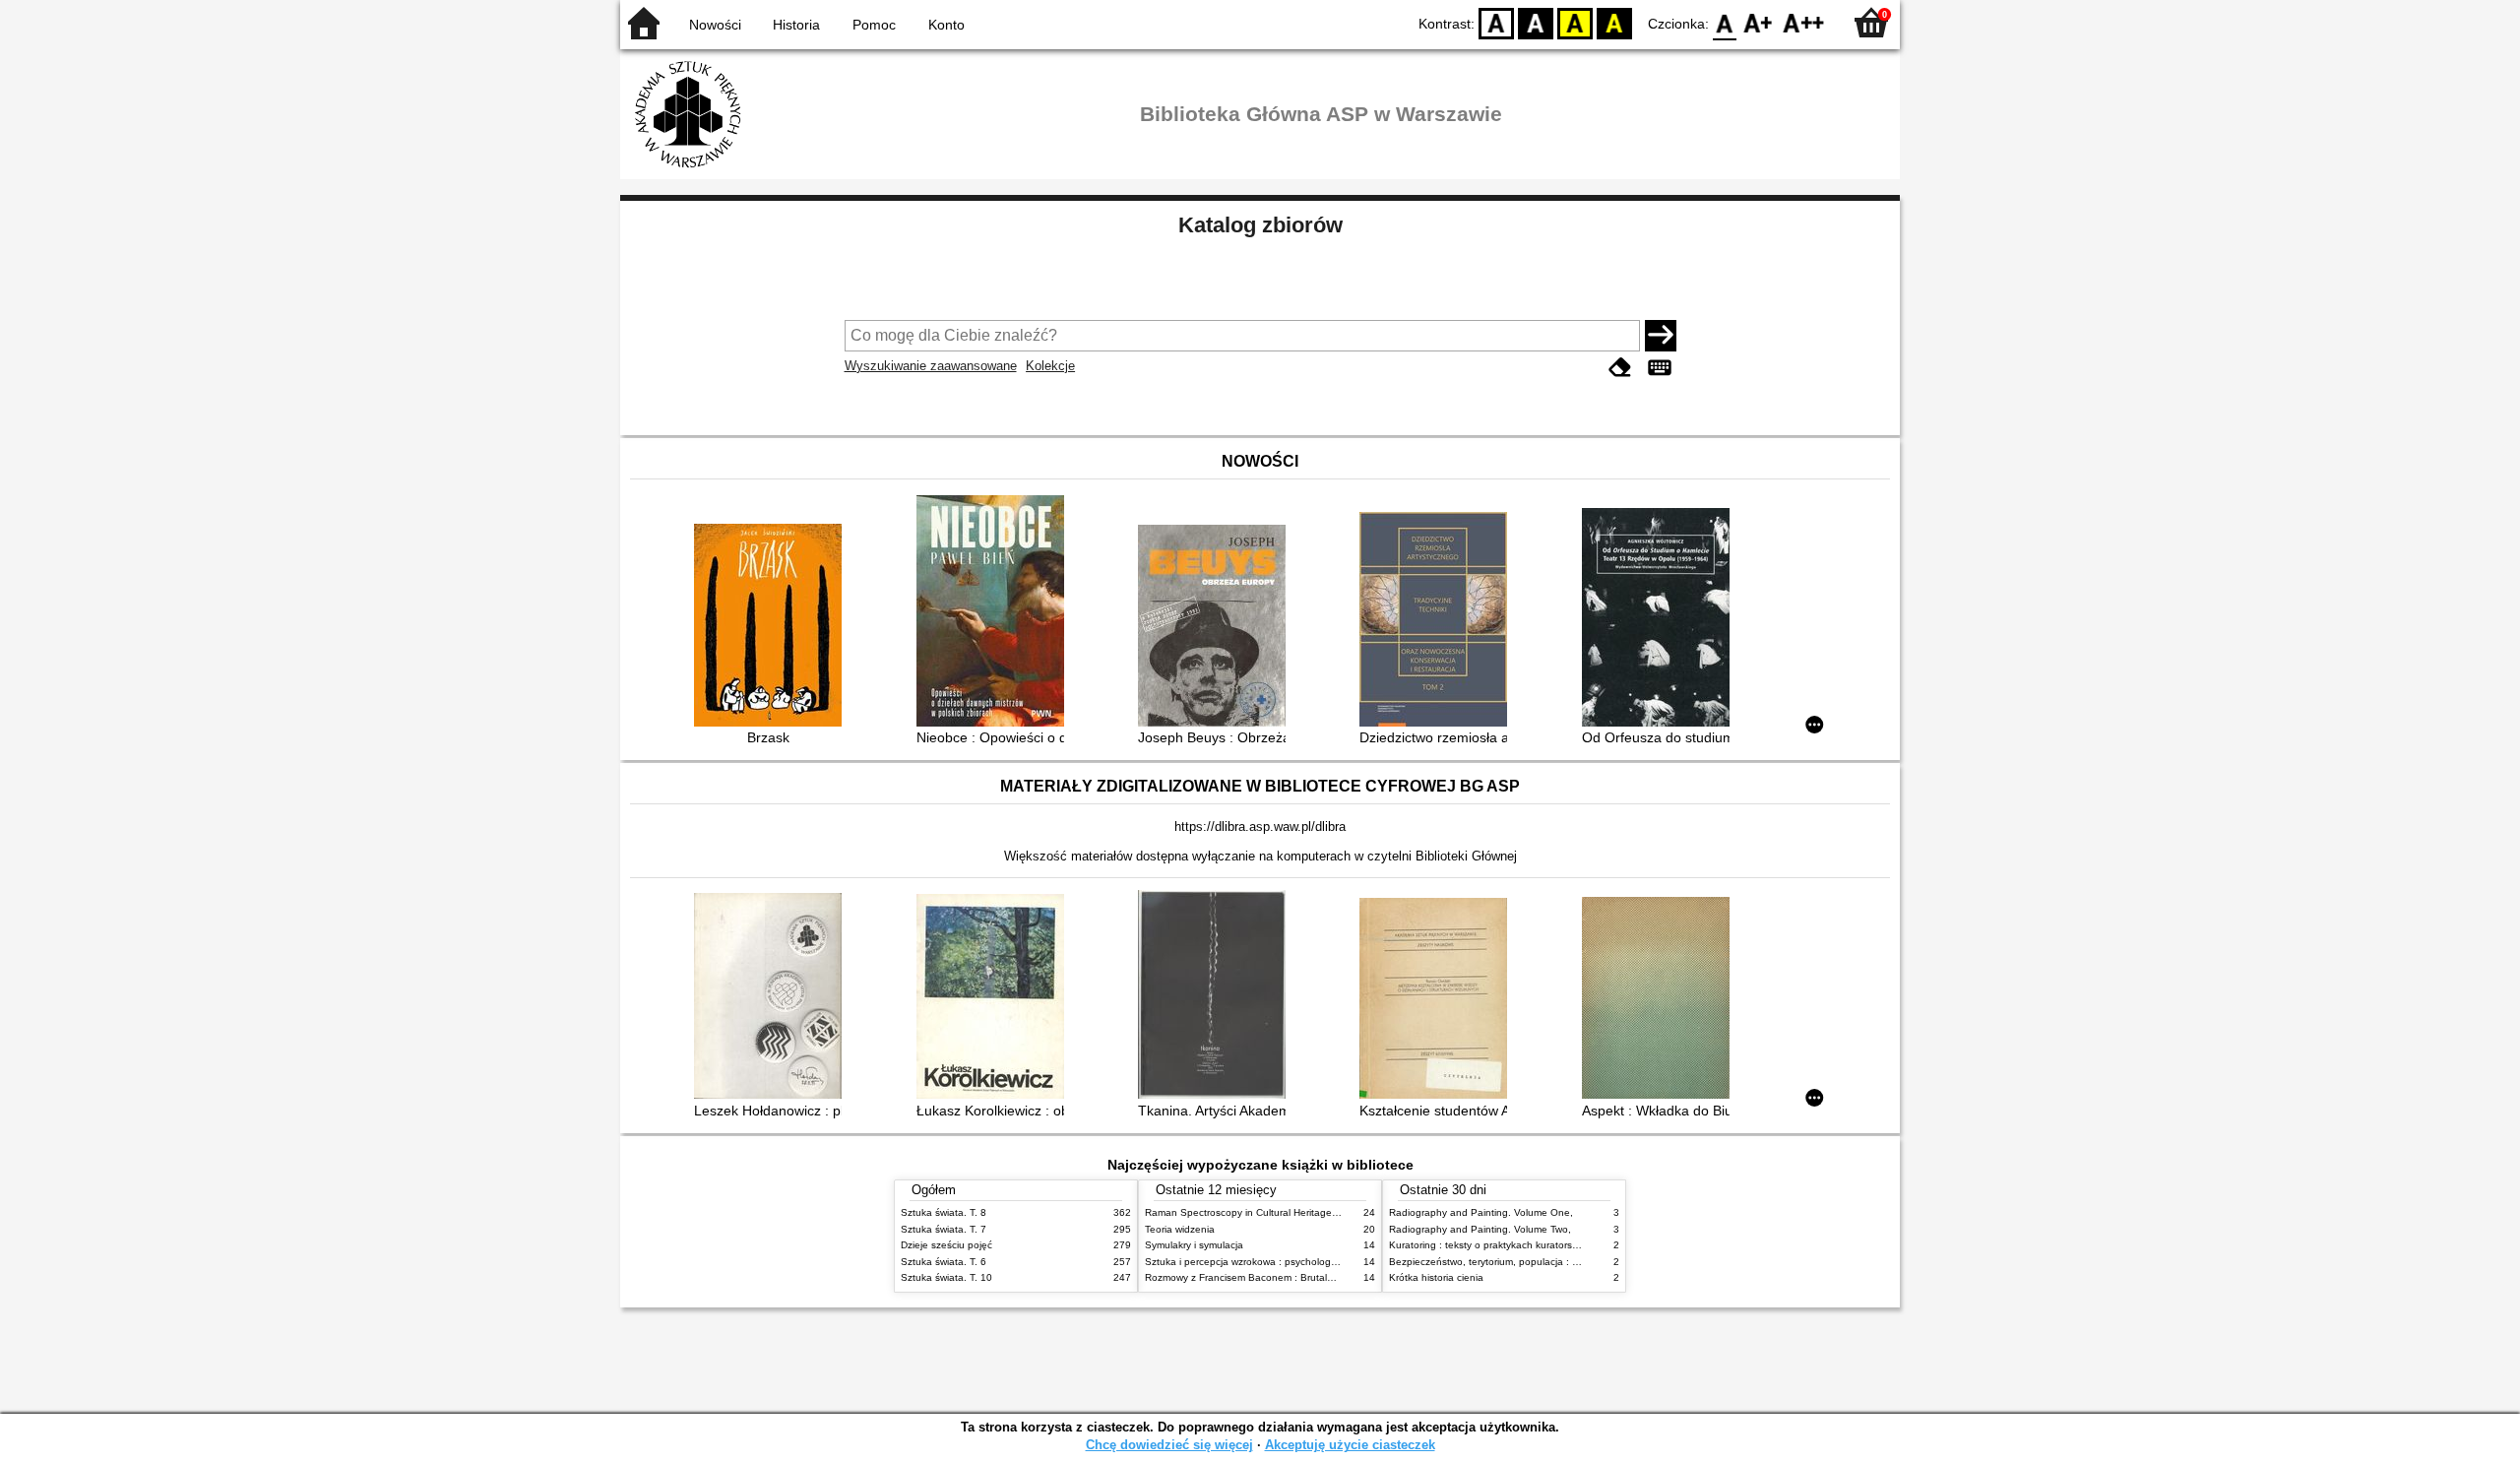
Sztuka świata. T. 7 (944, 1229)
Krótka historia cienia (1436, 1277)
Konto (946, 25)
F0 (1725, 22)
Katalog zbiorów (1260, 225)
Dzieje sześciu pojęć (946, 1245)
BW (1536, 22)
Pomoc (874, 25)
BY (1614, 22)
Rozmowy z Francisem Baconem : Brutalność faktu (1260, 1277)
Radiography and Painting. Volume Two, (1480, 1229)
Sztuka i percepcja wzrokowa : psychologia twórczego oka (1276, 1262)
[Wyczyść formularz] (1620, 368)
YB (1575, 22)
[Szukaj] (1661, 336)
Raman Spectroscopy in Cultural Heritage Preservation (1268, 1212)
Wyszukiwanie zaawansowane (931, 366)
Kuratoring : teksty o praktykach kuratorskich (1489, 1245)
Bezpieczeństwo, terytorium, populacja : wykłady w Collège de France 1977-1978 (1573, 1262)
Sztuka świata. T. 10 (946, 1277)
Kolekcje (1050, 366)
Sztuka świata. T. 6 (944, 1262)
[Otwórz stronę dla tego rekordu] (773, 627)
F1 (1759, 22)
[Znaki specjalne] (1660, 368)
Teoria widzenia (1180, 1229)
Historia (796, 25)
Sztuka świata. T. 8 (944, 1212)
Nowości (715, 25)
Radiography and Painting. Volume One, (1481, 1212)
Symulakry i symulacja (1194, 1245)
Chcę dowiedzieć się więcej (1169, 1445)
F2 (1804, 22)
